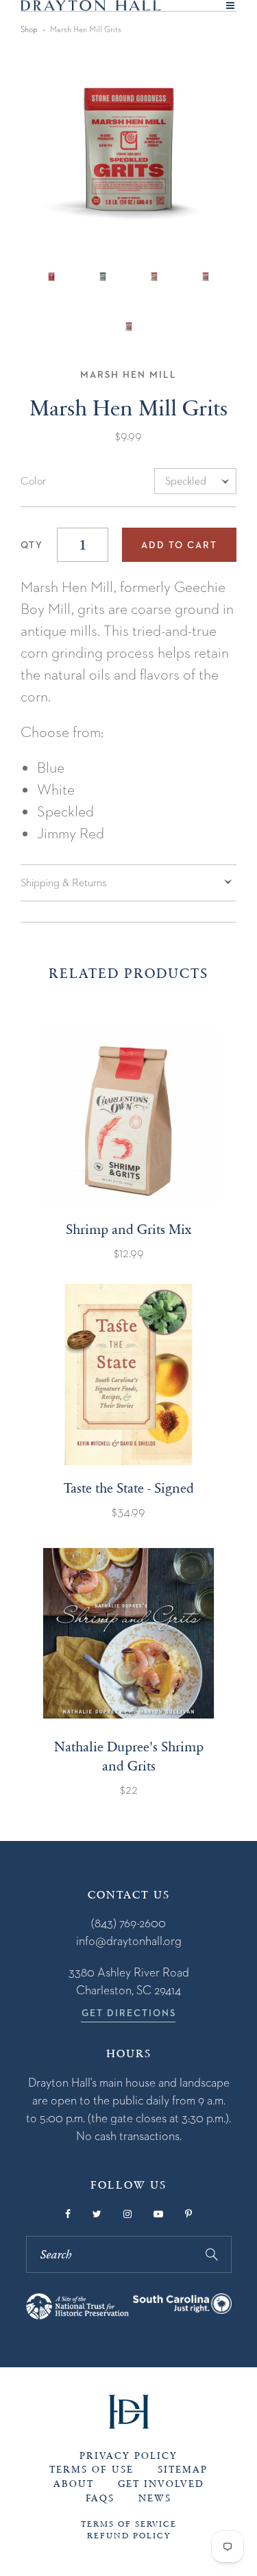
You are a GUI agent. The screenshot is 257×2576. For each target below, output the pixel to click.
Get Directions (129, 2013)
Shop (29, 29)
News (155, 2498)
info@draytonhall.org (129, 1941)
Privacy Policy (128, 2456)
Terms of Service (129, 2524)
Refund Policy (129, 2536)
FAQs (100, 2498)
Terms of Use (91, 2470)
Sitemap (183, 2470)
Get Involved (161, 2484)
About (74, 2484)
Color (33, 481)
